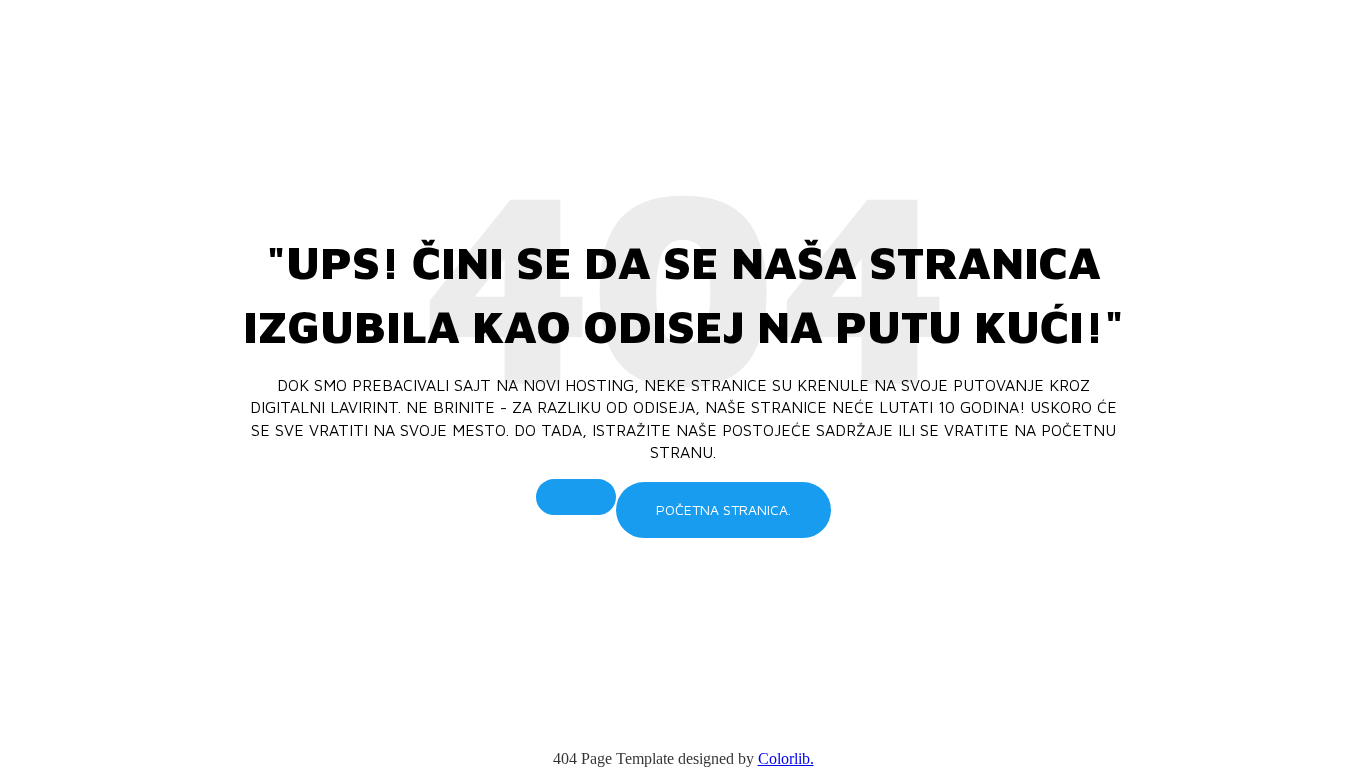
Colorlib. (786, 758)
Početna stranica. (723, 509)
